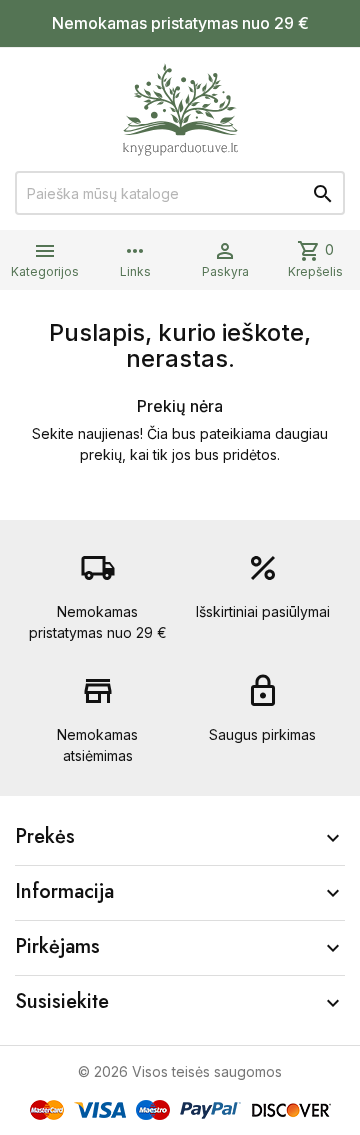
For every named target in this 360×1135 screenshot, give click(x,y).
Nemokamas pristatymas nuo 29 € (180, 23)
